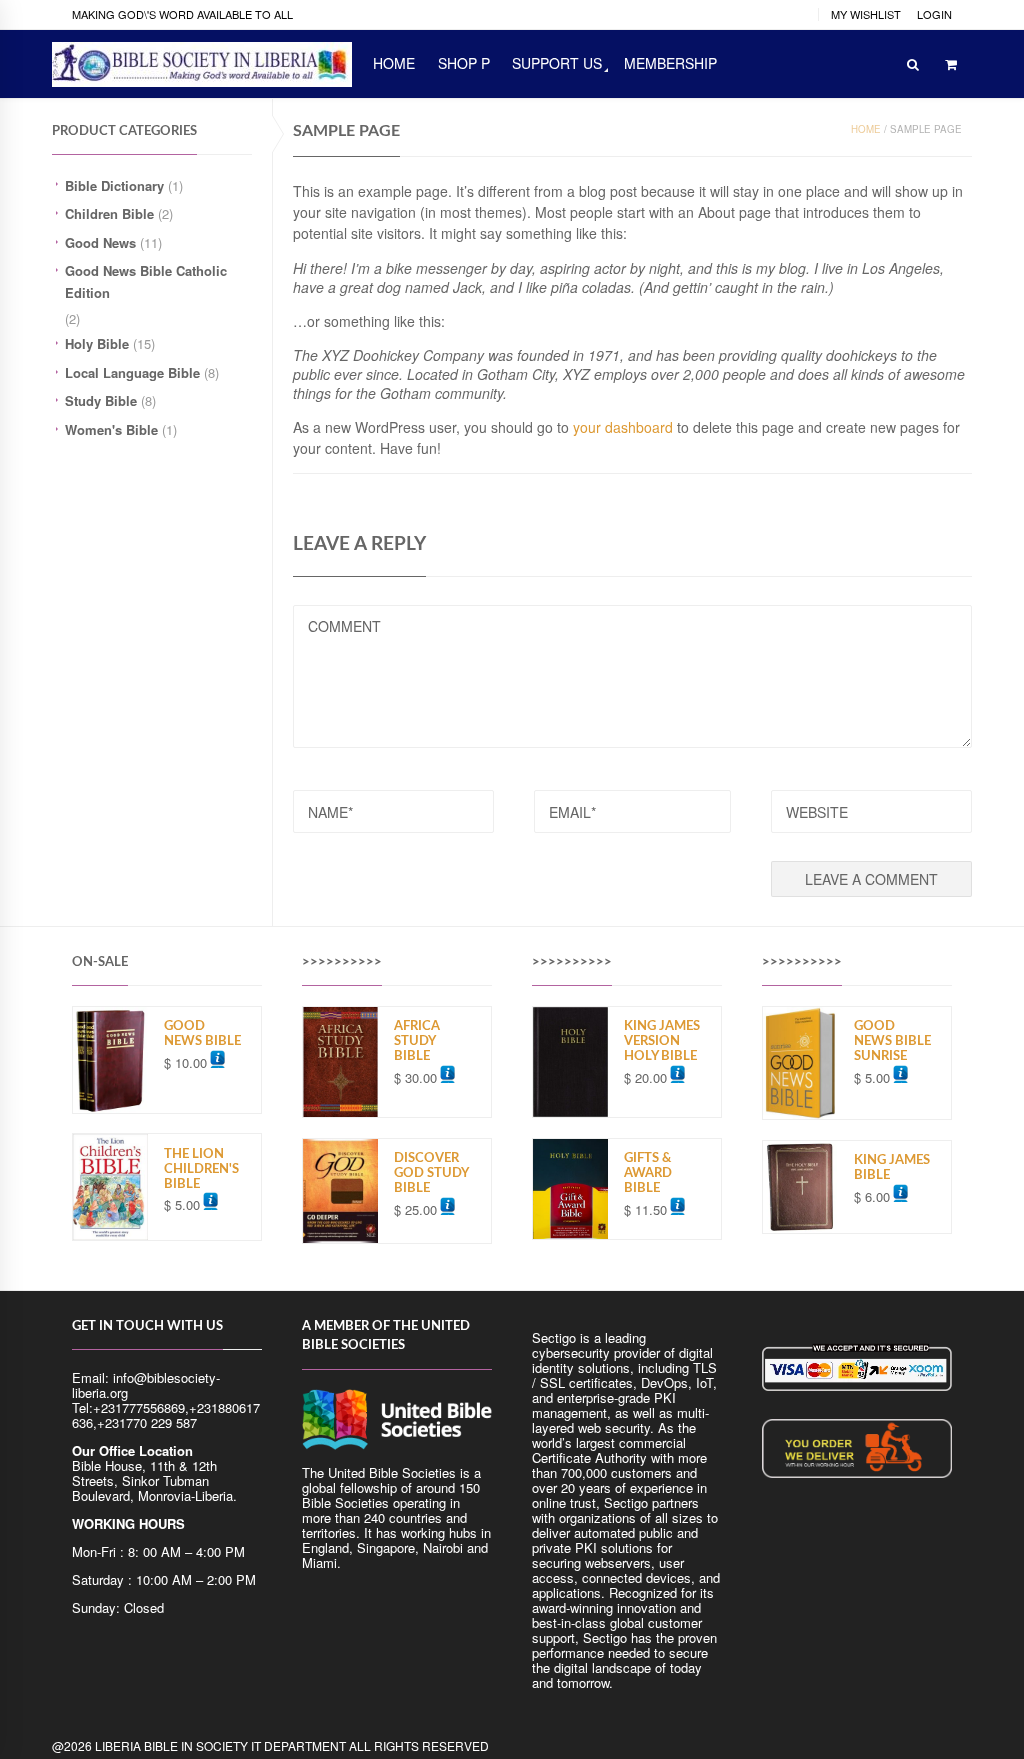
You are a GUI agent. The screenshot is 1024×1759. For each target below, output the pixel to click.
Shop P (464, 63)
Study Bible (101, 400)
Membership (670, 63)
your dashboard (623, 427)
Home (866, 129)
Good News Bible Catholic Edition (146, 281)
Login (934, 14)
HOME (394, 63)
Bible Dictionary (114, 185)
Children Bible (109, 213)
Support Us (557, 63)
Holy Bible (97, 343)
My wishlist (866, 14)
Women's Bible (111, 429)
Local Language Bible (132, 372)
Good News (100, 242)
